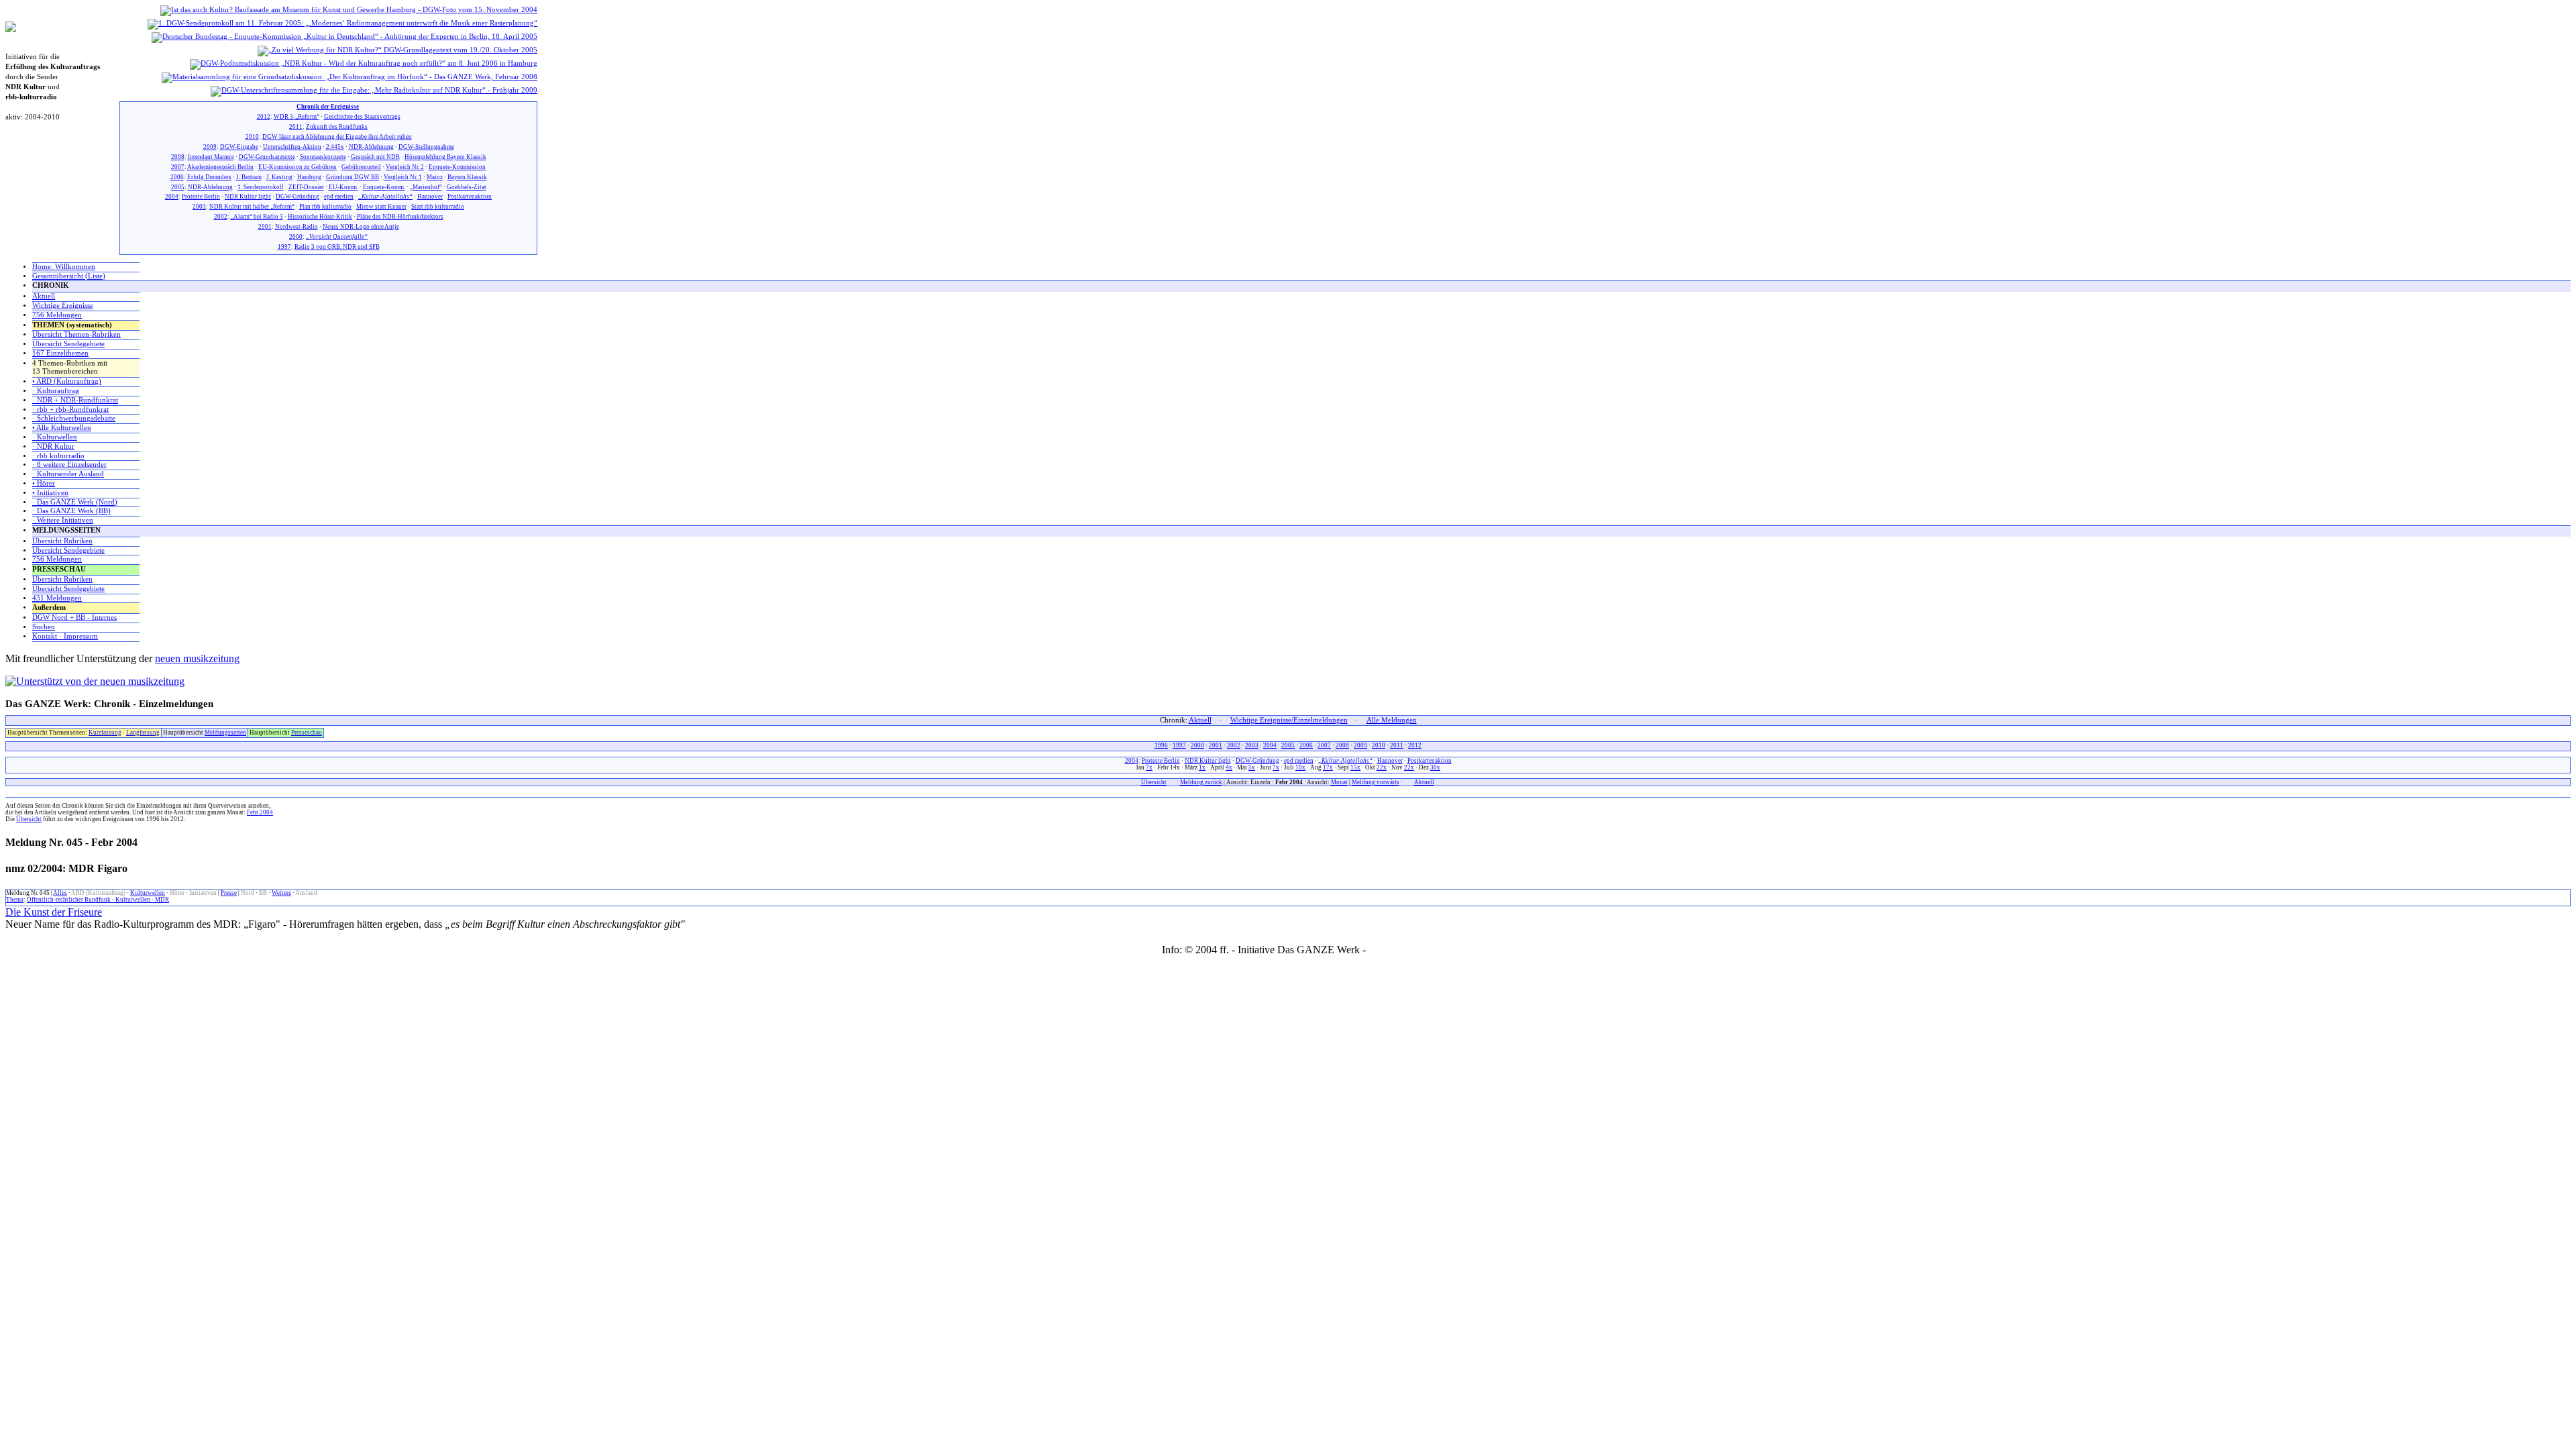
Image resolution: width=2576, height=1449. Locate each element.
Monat (1339, 782)
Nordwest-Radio (297, 227)
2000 (296, 237)
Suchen (44, 627)
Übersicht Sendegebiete (68, 344)
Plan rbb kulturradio (325, 207)
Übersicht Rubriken (62, 541)
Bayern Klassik (467, 177)
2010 (252, 137)
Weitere (281, 893)
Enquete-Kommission (457, 167)
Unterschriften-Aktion (292, 147)
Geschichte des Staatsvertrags (362, 117)
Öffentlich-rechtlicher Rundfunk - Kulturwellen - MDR (98, 900)
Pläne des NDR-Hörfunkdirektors (400, 217)
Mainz (435, 177)
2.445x (335, 147)
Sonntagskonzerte (323, 157)
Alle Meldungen (1392, 720)
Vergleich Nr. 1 (403, 177)
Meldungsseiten (225, 733)
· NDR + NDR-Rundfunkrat (75, 400)
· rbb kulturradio (58, 456)
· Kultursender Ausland (68, 474)
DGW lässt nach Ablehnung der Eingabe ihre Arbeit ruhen (337, 137)
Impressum (1392, 950)
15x (1355, 767)
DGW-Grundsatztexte (267, 157)
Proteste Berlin (201, 197)
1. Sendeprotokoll (261, 187)
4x (1229, 767)
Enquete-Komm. (384, 187)
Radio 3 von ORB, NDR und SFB (337, 247)
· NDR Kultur (53, 446)
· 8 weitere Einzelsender (69, 465)
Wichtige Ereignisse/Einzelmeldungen (1289, 720)
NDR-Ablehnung (371, 147)
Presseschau (307, 733)
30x (1435, 767)
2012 (264, 117)
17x (1328, 767)
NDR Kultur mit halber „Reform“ (252, 207)
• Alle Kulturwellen (62, 428)
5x (1252, 767)
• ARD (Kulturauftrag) (67, 381)
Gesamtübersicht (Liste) (69, 276)
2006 (177, 177)
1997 (284, 247)
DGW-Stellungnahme (426, 147)
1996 (1161, 745)
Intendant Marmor (211, 157)
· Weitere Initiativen (63, 520)
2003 (199, 207)
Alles (60, 893)
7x (1149, 767)
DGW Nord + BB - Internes (74, 618)
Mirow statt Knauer (381, 207)
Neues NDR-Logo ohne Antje (361, 227)
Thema (15, 900)
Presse (229, 893)
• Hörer (44, 483)
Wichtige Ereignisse (63, 306)
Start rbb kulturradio (438, 207)
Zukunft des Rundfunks (337, 127)
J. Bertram (249, 177)
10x (1300, 767)
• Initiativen (50, 493)
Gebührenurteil (361, 167)
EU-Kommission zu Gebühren (298, 167)
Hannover (430, 197)
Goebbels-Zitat (467, 187)
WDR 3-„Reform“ (297, 117)
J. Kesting (279, 177)
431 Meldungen (57, 598)
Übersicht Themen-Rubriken (76, 334)
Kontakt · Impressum (65, 636)
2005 (178, 187)
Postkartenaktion (470, 197)
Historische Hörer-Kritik (320, 217)
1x (1202, 767)
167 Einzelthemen (60, 353)
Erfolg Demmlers (209, 177)
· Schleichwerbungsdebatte (74, 418)
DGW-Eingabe (239, 147)
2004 (172, 197)
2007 (178, 167)
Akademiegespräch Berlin (220, 167)
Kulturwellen (148, 893)
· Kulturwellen (55, 437)
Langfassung (143, 733)
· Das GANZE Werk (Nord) (75, 502)
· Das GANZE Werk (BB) (71, 511)
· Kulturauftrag (56, 391)
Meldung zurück (1201, 782)
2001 (265, 227)
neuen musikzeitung (197, 658)
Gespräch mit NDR (375, 157)
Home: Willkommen (64, 267)
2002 (221, 217)
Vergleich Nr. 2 (405, 167)
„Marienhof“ (426, 187)
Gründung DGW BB (353, 177)
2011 (296, 127)
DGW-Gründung (298, 197)
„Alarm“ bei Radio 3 (257, 217)
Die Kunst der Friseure (54, 912)
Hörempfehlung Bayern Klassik (445, 157)
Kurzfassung (105, 733)
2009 (210, 147)
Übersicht (1154, 782)
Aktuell (44, 296)
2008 (178, 157)
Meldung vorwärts (1376, 782)
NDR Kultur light (248, 197)
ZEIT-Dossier (306, 187)
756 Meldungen (57, 315)
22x (1382, 767)
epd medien (339, 197)
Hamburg (309, 177)
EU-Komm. (343, 187)
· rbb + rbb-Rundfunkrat (70, 410)
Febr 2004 (260, 812)
